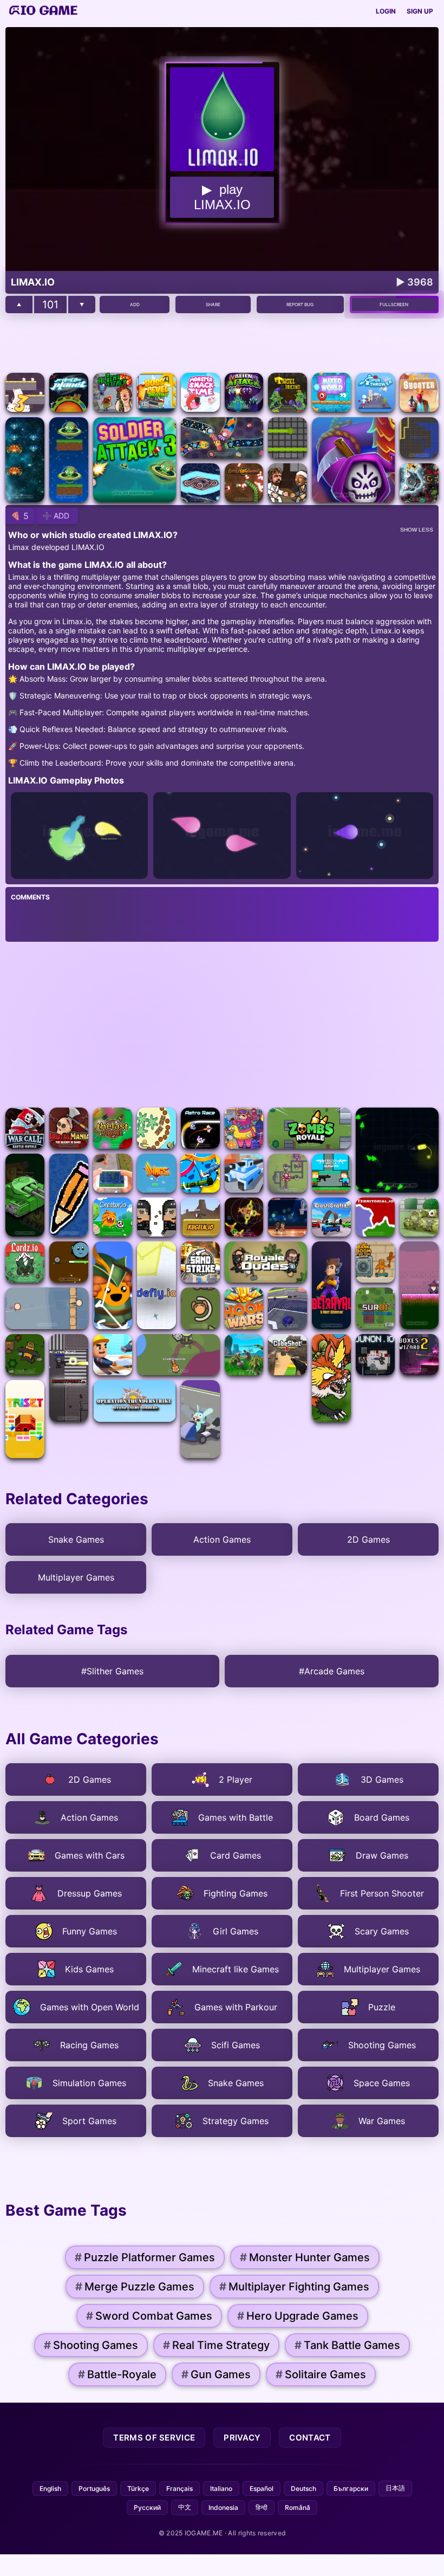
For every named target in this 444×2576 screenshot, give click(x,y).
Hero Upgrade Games (298, 2316)
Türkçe (138, 2488)
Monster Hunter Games (305, 2257)
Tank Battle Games (347, 2345)
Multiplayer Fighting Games (294, 2287)
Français (179, 2488)
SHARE (213, 305)
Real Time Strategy (216, 2345)
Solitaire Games (321, 2374)
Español (262, 2488)
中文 (185, 2507)
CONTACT (310, 2438)
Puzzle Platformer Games (145, 2257)
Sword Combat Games (149, 2316)
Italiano (221, 2488)
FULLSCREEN (394, 305)
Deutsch (303, 2488)
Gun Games (216, 2374)
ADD (135, 305)
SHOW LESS (417, 530)
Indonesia (223, 2507)
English (50, 2488)
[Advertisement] (222, 343)
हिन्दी (262, 2507)
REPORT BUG (300, 305)
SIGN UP (420, 11)
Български (351, 2488)
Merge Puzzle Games (135, 2287)
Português (94, 2488)
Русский (147, 2507)
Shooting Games (91, 2345)
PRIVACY (242, 2438)
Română (298, 2507)
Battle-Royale (117, 2374)
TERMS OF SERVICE (154, 2438)
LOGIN (386, 11)
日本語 (395, 2488)
